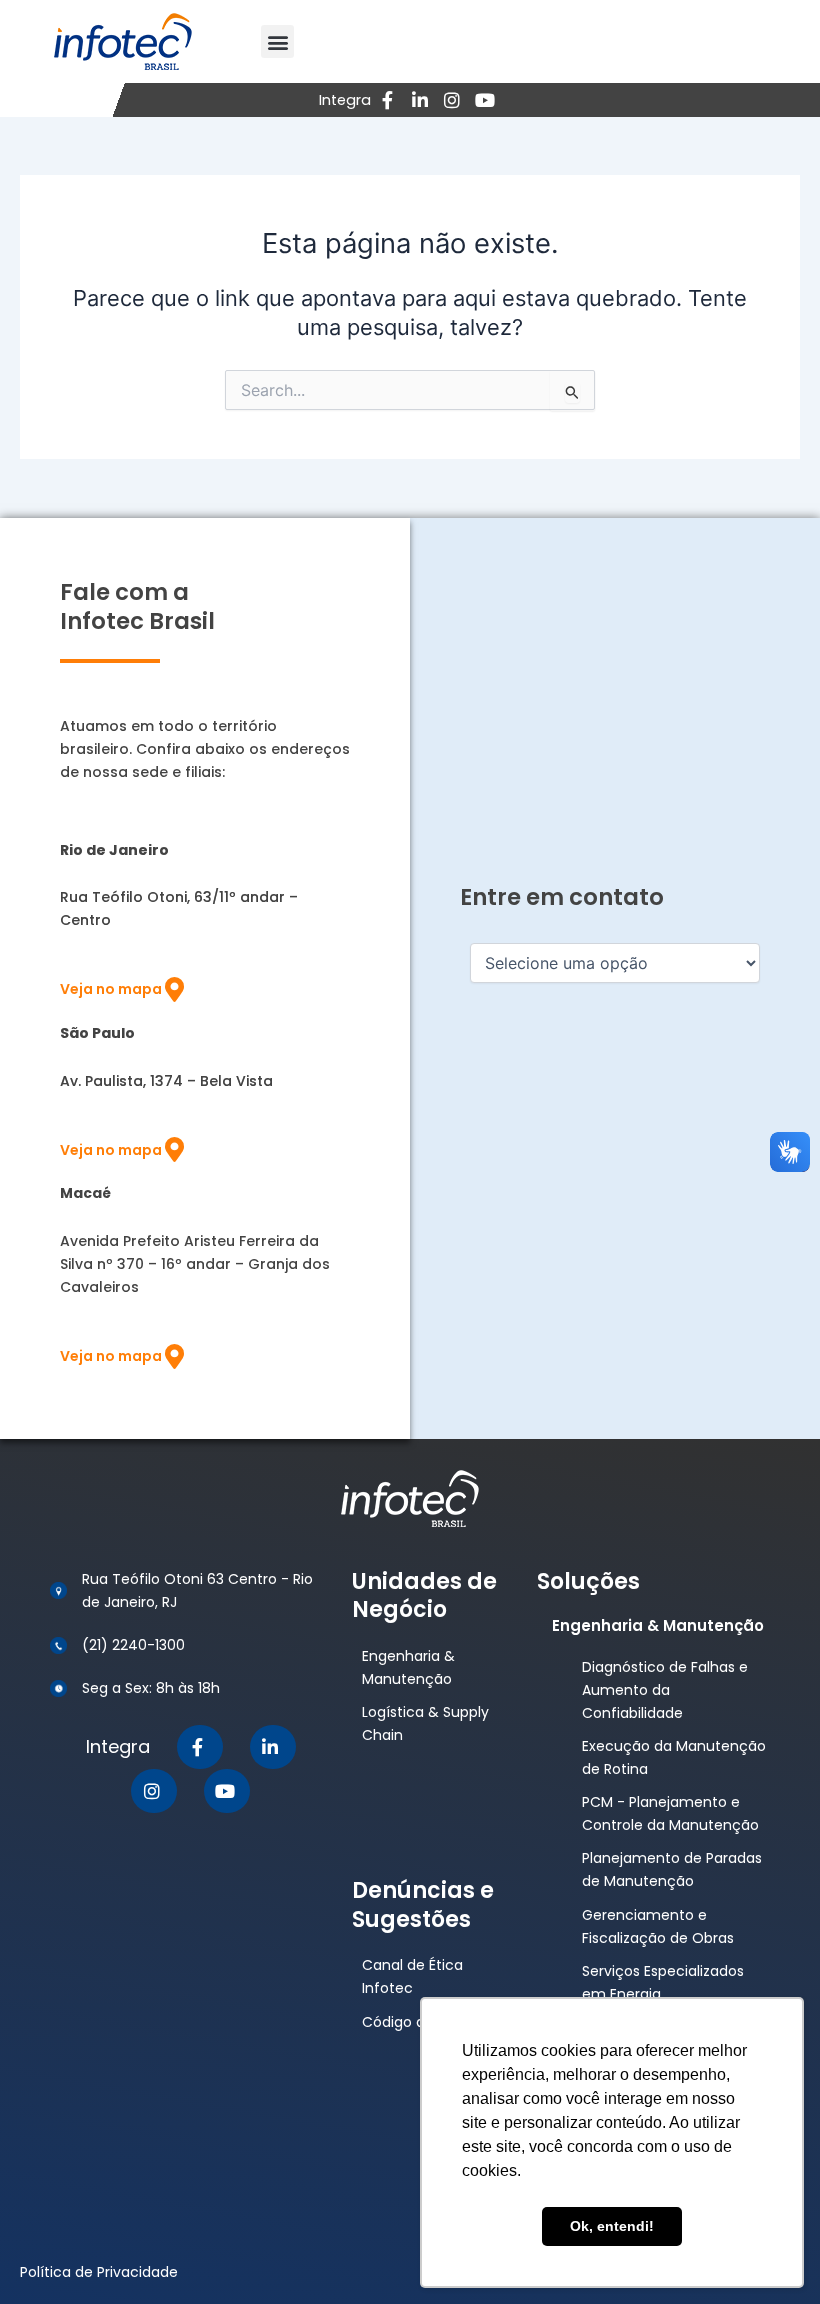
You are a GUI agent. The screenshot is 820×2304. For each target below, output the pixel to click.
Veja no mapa (111, 989)
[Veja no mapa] (174, 989)
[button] (277, 41)
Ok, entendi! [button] (612, 2226)
